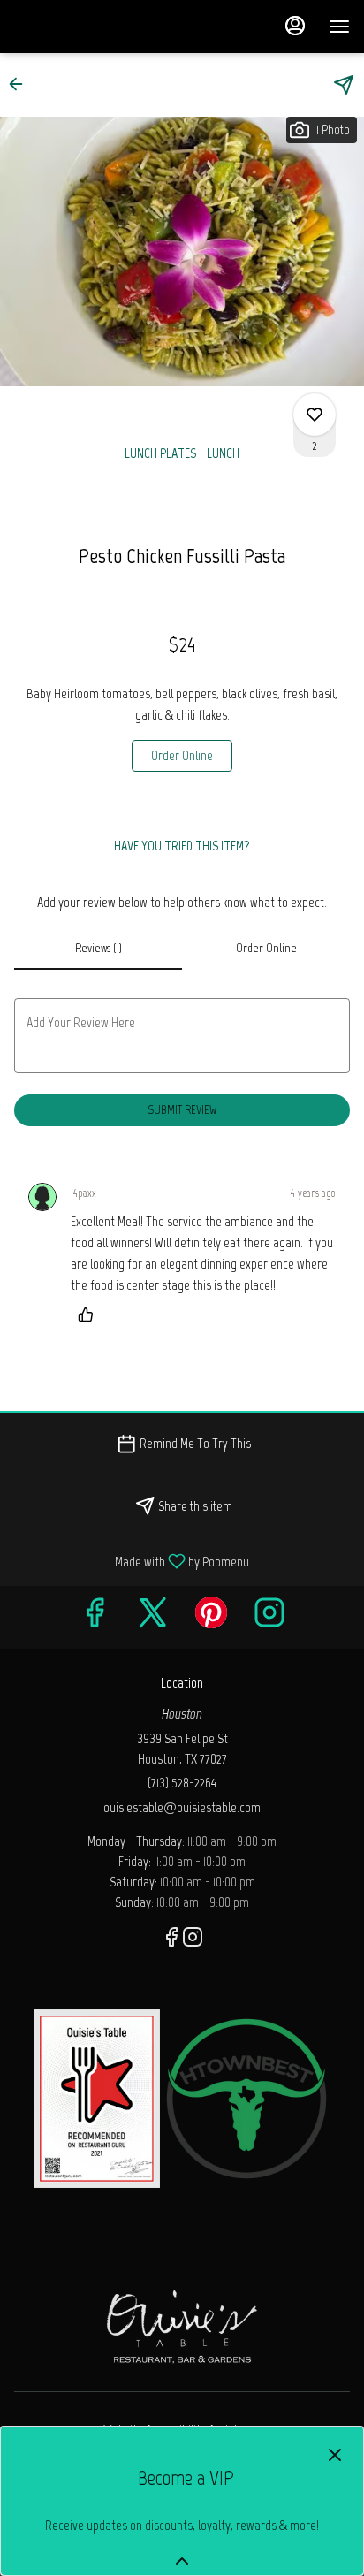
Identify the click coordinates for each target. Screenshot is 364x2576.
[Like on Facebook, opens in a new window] (95, 1617)
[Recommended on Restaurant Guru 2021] (97, 2097)
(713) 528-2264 (182, 1783)
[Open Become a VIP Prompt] (182, 2561)
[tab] (98, 949)
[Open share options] (344, 85)
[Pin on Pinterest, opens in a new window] (211, 1617)
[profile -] (295, 26)
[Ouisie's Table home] (94, 27)
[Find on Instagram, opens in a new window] (269, 1617)
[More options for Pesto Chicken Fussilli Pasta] (315, 415)
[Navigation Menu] (339, 27)
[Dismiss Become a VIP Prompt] (335, 2455)
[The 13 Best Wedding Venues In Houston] (246, 2097)
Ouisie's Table (182, 2325)
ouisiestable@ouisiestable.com (182, 1807)
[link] (182, 756)
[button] (21, 84)
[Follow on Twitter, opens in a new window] (153, 1617)
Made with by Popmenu (131, 1561)
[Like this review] (90, 1315)
